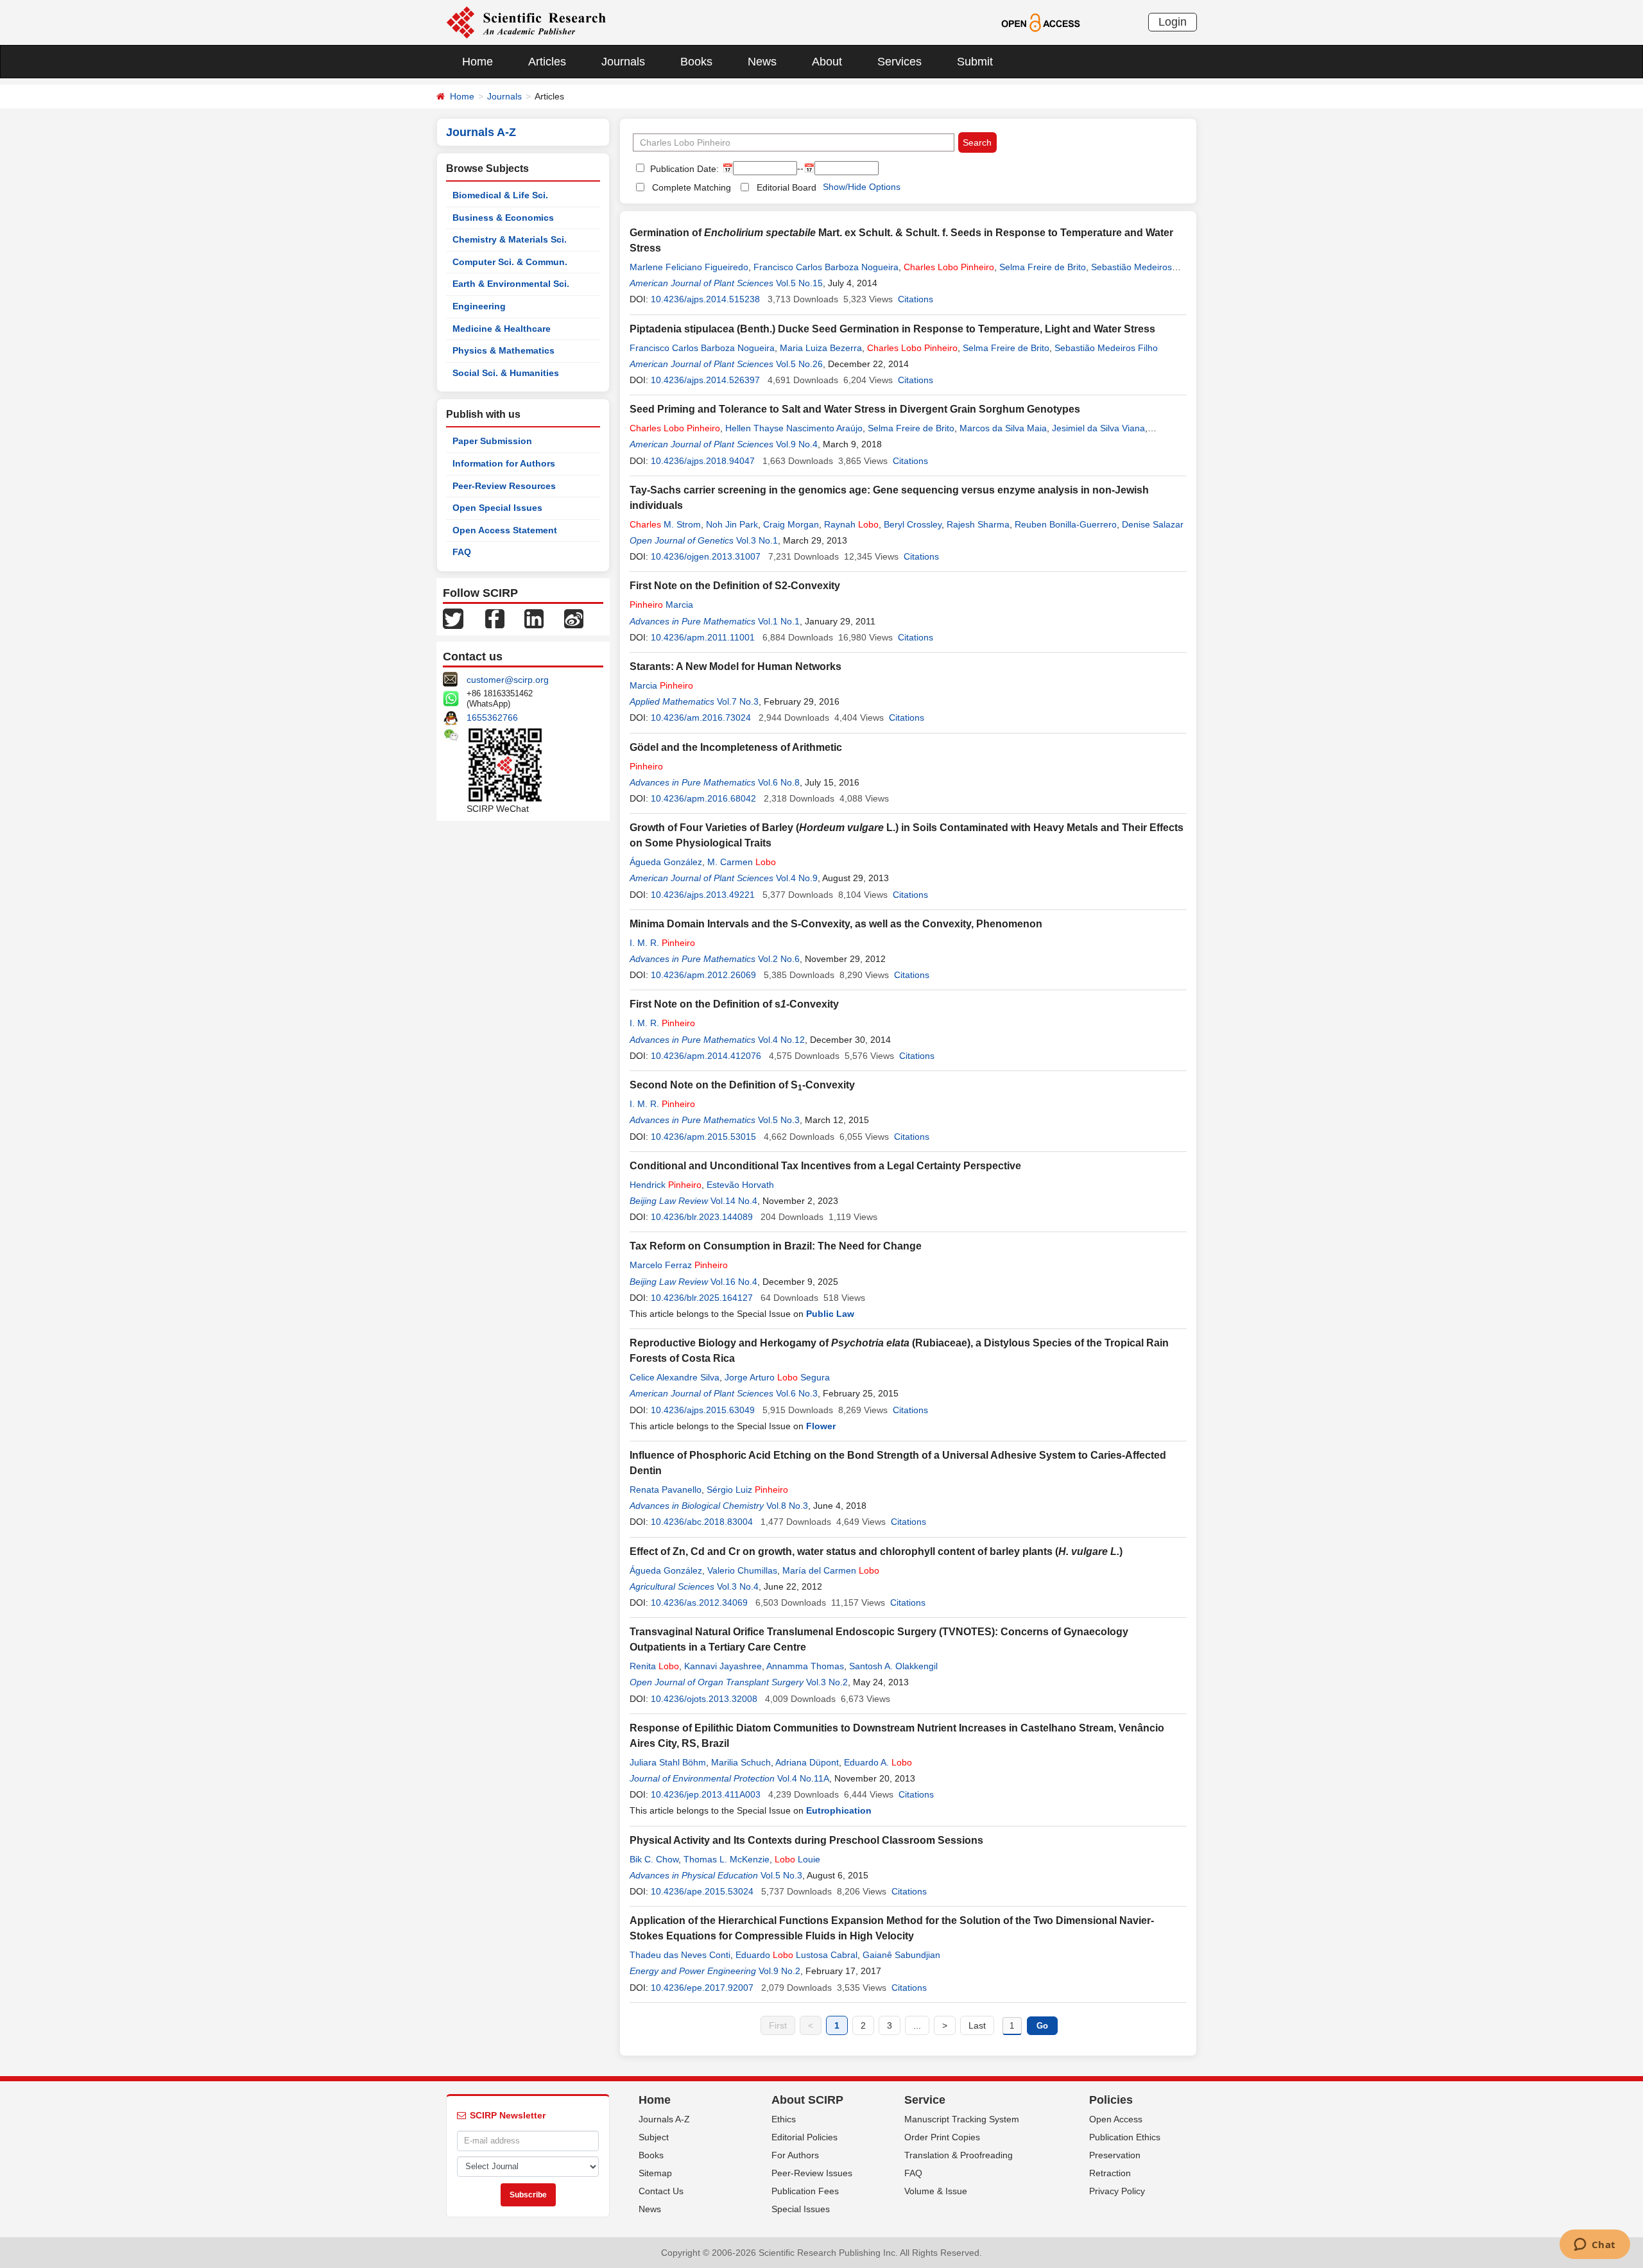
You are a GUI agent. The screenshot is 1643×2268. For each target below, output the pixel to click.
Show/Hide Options (862, 187)
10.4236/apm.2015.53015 (703, 1137)
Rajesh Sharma (978, 524)
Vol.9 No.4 (797, 444)
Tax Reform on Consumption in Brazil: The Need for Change (776, 1246)
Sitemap (655, 2173)
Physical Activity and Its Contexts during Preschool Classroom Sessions (806, 1840)
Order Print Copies (942, 2137)
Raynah (851, 524)
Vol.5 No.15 (799, 283)
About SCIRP (807, 2100)
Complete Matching (692, 187)
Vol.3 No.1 (757, 540)
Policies (1111, 2100)
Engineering (479, 306)
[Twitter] (453, 618)
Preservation (1115, 2155)
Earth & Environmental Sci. (511, 284)
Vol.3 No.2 (827, 1682)
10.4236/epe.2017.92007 (702, 1988)
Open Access (1116, 2119)
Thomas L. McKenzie (727, 1859)
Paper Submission (492, 441)
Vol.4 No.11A (803, 1778)
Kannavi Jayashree (723, 1666)
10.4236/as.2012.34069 (699, 1602)
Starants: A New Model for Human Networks (735, 666)
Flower (821, 1426)
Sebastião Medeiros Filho (1106, 348)
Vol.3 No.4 (738, 1586)
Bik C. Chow (654, 1859)
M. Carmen (742, 862)
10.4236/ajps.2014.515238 (705, 299)
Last (977, 2025)
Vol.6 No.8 (779, 782)
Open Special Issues (497, 508)
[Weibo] (574, 618)
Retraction (1110, 2173)
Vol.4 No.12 (781, 1040)
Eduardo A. (878, 1762)
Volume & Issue (936, 2191)
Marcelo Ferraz (679, 1265)
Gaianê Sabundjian (901, 1955)
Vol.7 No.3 (738, 701)
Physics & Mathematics (503, 350)
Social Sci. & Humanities (506, 373)
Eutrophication (839, 1810)
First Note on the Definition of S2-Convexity (735, 586)
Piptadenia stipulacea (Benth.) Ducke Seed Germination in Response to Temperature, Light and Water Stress (892, 329)
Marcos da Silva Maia (1003, 428)
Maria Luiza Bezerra (821, 348)
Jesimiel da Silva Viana (1098, 428)
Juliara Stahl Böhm (668, 1762)
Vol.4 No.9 (797, 878)
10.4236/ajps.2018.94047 (703, 461)
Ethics (784, 2119)
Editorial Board (787, 187)
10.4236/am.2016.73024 (701, 717)
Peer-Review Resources (504, 486)
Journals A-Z (664, 2119)
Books (696, 62)
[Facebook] (495, 618)
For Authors (795, 2155)
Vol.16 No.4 (734, 1282)
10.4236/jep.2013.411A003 (706, 1794)
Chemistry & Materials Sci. (510, 239)
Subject (654, 2137)
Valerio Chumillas (742, 1570)
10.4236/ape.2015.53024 (702, 1891)
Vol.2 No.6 (779, 959)
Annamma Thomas (805, 1666)
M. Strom (665, 524)
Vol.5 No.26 (799, 364)
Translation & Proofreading (959, 2155)
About (827, 62)
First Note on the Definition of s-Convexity (734, 1004)
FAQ (462, 552)
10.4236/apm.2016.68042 (703, 798)
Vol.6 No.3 (797, 1393)
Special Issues (801, 2209)
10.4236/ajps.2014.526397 (705, 380)
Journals (623, 62)
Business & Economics (503, 218)
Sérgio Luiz (747, 1490)
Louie (797, 1859)
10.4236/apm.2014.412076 (706, 1056)
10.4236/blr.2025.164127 (702, 1298)
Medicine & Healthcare (502, 329)
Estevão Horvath (740, 1185)
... (917, 2025)
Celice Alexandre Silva (675, 1377)
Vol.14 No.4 (734, 1201)
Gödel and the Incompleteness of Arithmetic (736, 747)
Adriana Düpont (807, 1762)
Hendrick (666, 1185)
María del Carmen (831, 1570)
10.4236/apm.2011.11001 (703, 637)
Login (1173, 22)
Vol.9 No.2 (779, 1971)
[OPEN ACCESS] (1041, 22)
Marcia (661, 605)
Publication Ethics (1125, 2137)
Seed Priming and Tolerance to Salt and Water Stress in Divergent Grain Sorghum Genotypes (855, 409)
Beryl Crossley (913, 524)
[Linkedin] (534, 618)
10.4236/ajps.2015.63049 (703, 1410)
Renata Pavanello (666, 1490)
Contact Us (661, 2191)
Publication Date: (683, 169)
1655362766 (492, 717)
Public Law (830, 1314)
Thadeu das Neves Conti (680, 1955)
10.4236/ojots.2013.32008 (704, 1699)
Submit (975, 62)
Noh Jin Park (732, 524)
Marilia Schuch (741, 1762)
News (762, 62)
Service (925, 2100)
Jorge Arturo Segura (777, 1377)
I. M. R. (662, 943)
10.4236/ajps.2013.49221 (703, 895)
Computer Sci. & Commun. (510, 262)
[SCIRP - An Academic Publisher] (526, 22)
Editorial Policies (804, 2137)
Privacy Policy (1117, 2191)
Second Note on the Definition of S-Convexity (742, 1085)
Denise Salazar (1153, 524)
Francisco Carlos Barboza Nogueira (826, 267)
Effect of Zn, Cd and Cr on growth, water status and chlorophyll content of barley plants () (876, 1551)
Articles (547, 62)
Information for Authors (504, 463)
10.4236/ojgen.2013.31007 (706, 556)
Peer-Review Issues (812, 2173)
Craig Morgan (791, 524)
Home (477, 62)
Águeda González (666, 862)
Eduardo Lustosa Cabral (796, 1955)
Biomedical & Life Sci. (500, 195)
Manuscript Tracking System (962, 2119)
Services (899, 62)
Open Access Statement (505, 530)
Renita (654, 1666)
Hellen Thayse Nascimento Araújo (794, 428)
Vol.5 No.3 (779, 1120)
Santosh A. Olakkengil (893, 1666)
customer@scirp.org (508, 680)
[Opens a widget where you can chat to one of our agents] (1595, 2246)
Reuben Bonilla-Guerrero (1066, 524)
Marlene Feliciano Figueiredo (689, 267)
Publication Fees (805, 2191)
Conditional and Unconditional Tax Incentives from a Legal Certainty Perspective (825, 1166)
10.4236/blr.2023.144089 (702, 1217)
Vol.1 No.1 (779, 621)
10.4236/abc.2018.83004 (702, 1522)
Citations (916, 299)
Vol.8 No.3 (787, 1506)
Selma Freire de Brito (1043, 267)
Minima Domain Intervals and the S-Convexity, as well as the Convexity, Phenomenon (836, 924)
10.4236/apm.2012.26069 (703, 975)
